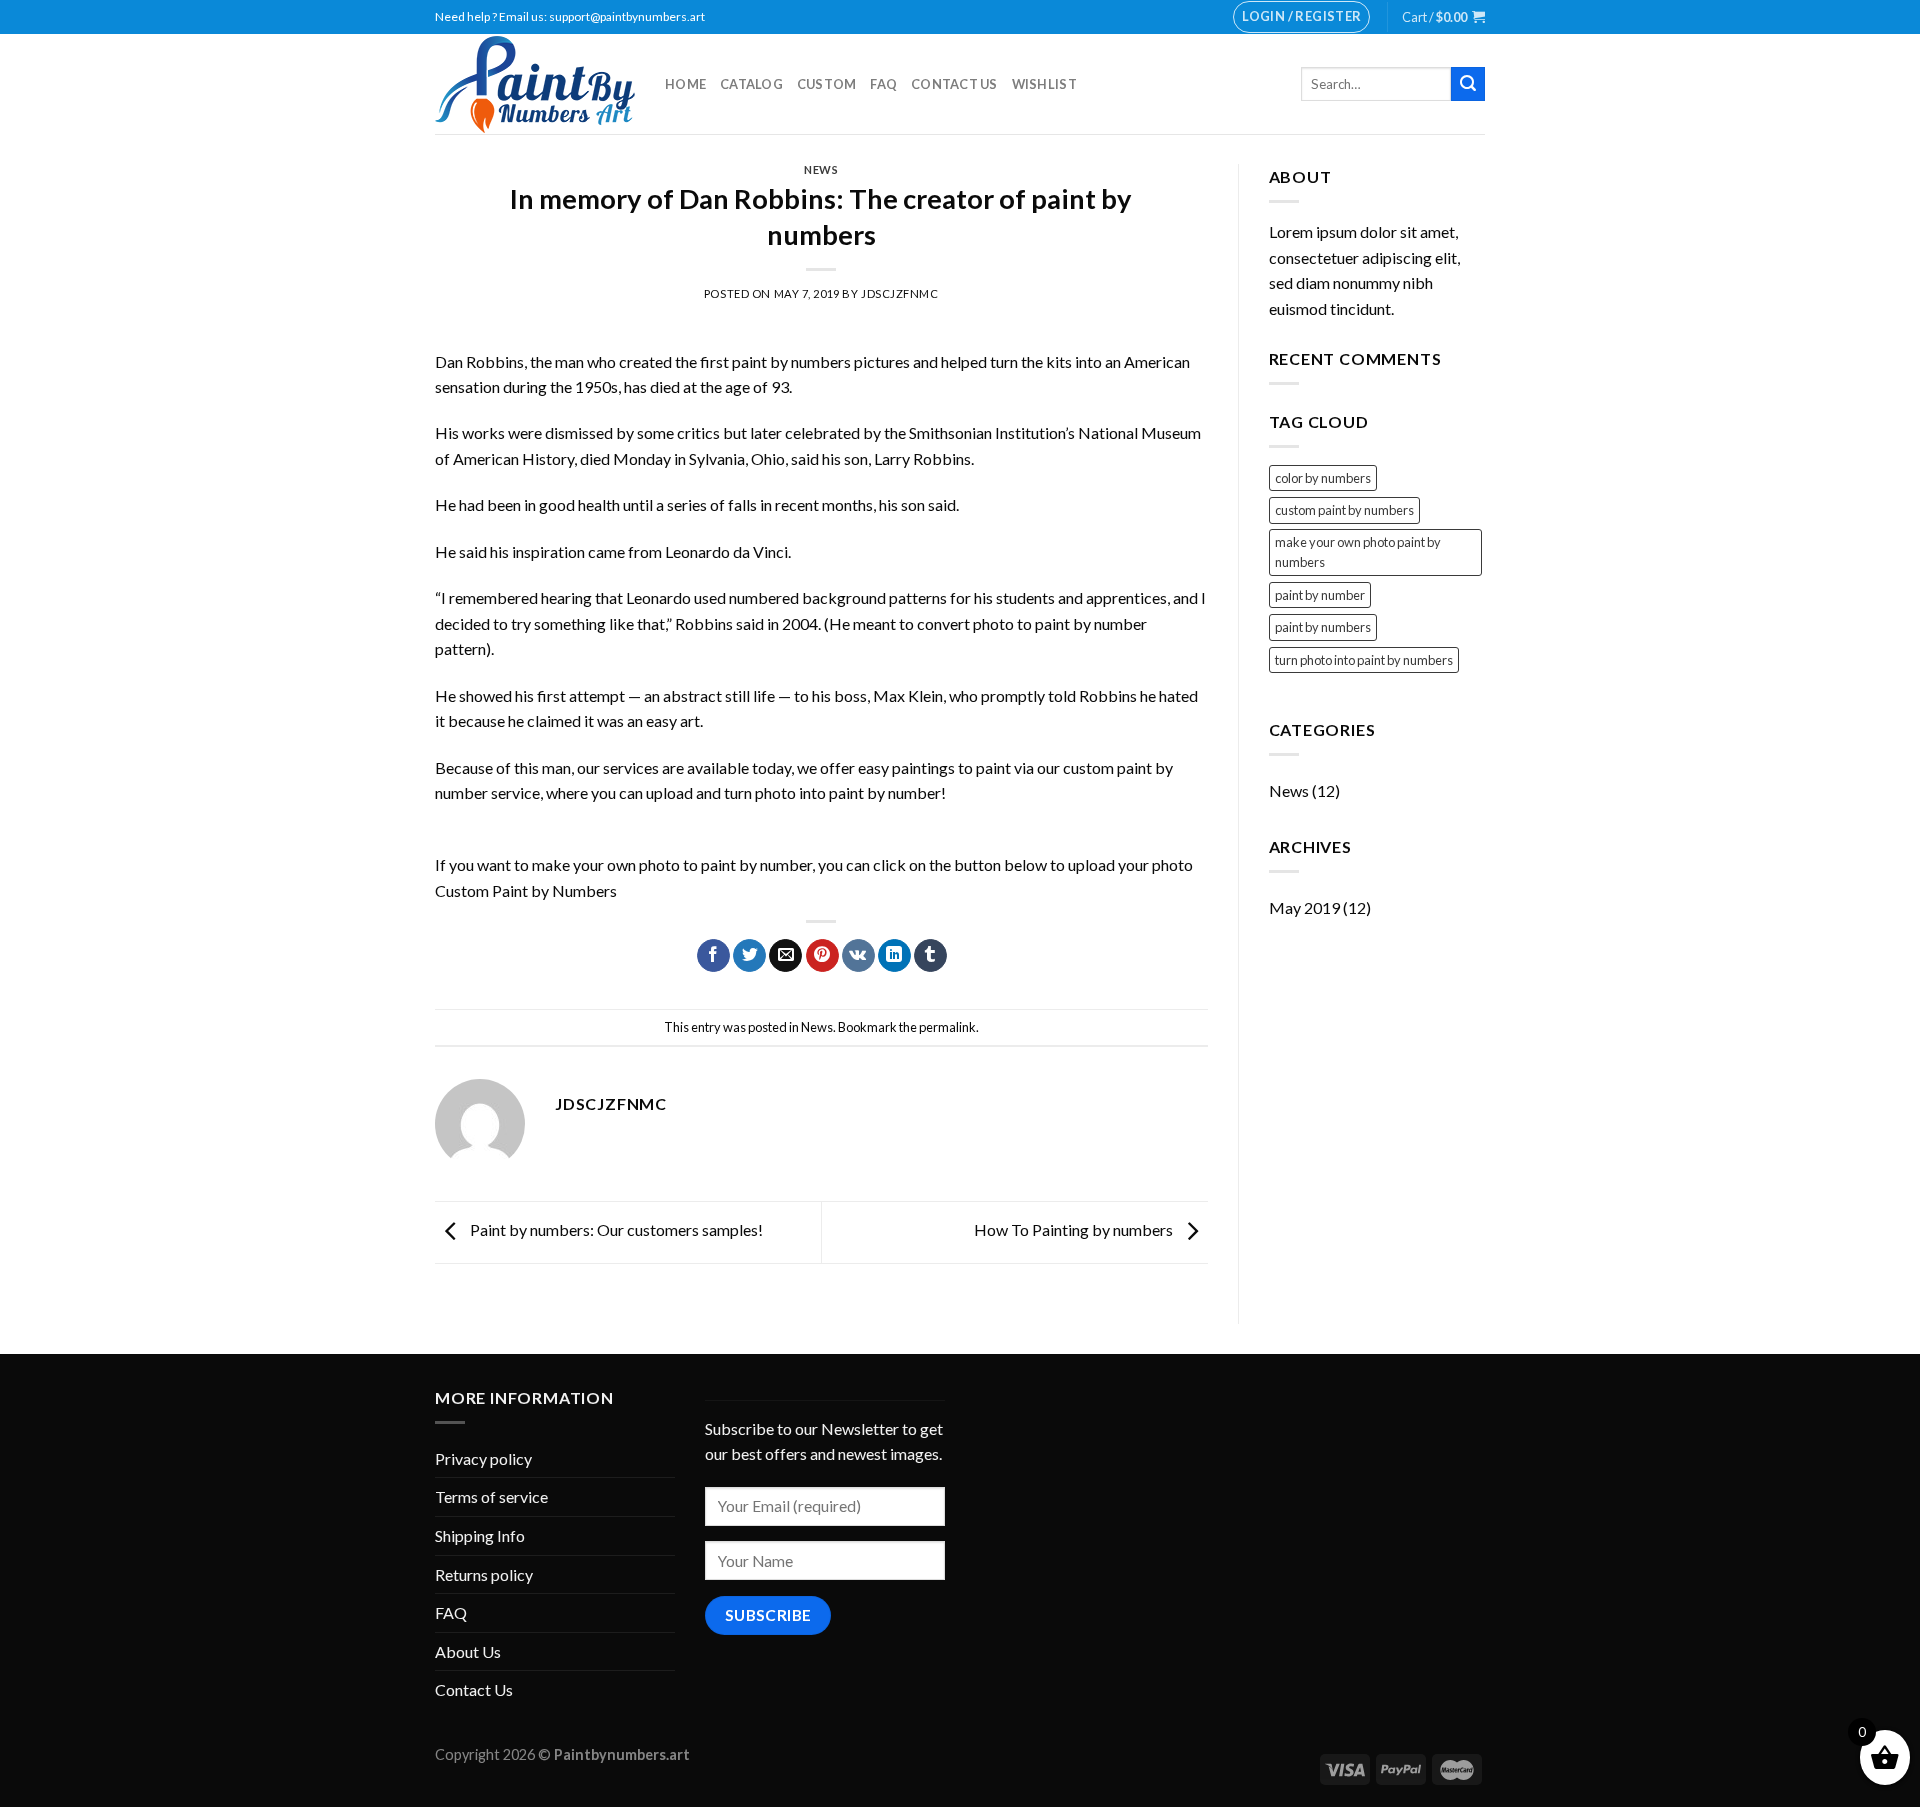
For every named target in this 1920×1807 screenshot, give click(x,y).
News (821, 169)
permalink (947, 1027)
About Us (468, 1651)
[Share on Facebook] (713, 956)
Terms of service (491, 1496)
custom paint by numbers (1344, 510)
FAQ (883, 84)
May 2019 (1304, 907)
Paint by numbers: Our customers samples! (615, 1229)
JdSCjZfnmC (900, 293)
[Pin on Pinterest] (822, 956)
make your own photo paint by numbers (1358, 552)
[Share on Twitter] (749, 956)
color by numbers (1323, 478)
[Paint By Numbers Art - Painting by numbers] (535, 84)
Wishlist (1044, 84)
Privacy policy (483, 1458)
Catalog (751, 84)
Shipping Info (480, 1535)
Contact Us (954, 84)
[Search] (1468, 84)
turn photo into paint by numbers (1364, 660)
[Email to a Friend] (785, 956)
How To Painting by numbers (1075, 1229)
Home (685, 84)
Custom (827, 84)
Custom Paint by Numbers (526, 890)
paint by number (1320, 595)
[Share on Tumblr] (930, 956)
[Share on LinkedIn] (894, 956)
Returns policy (484, 1574)
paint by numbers (1323, 627)
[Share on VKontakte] (858, 956)
